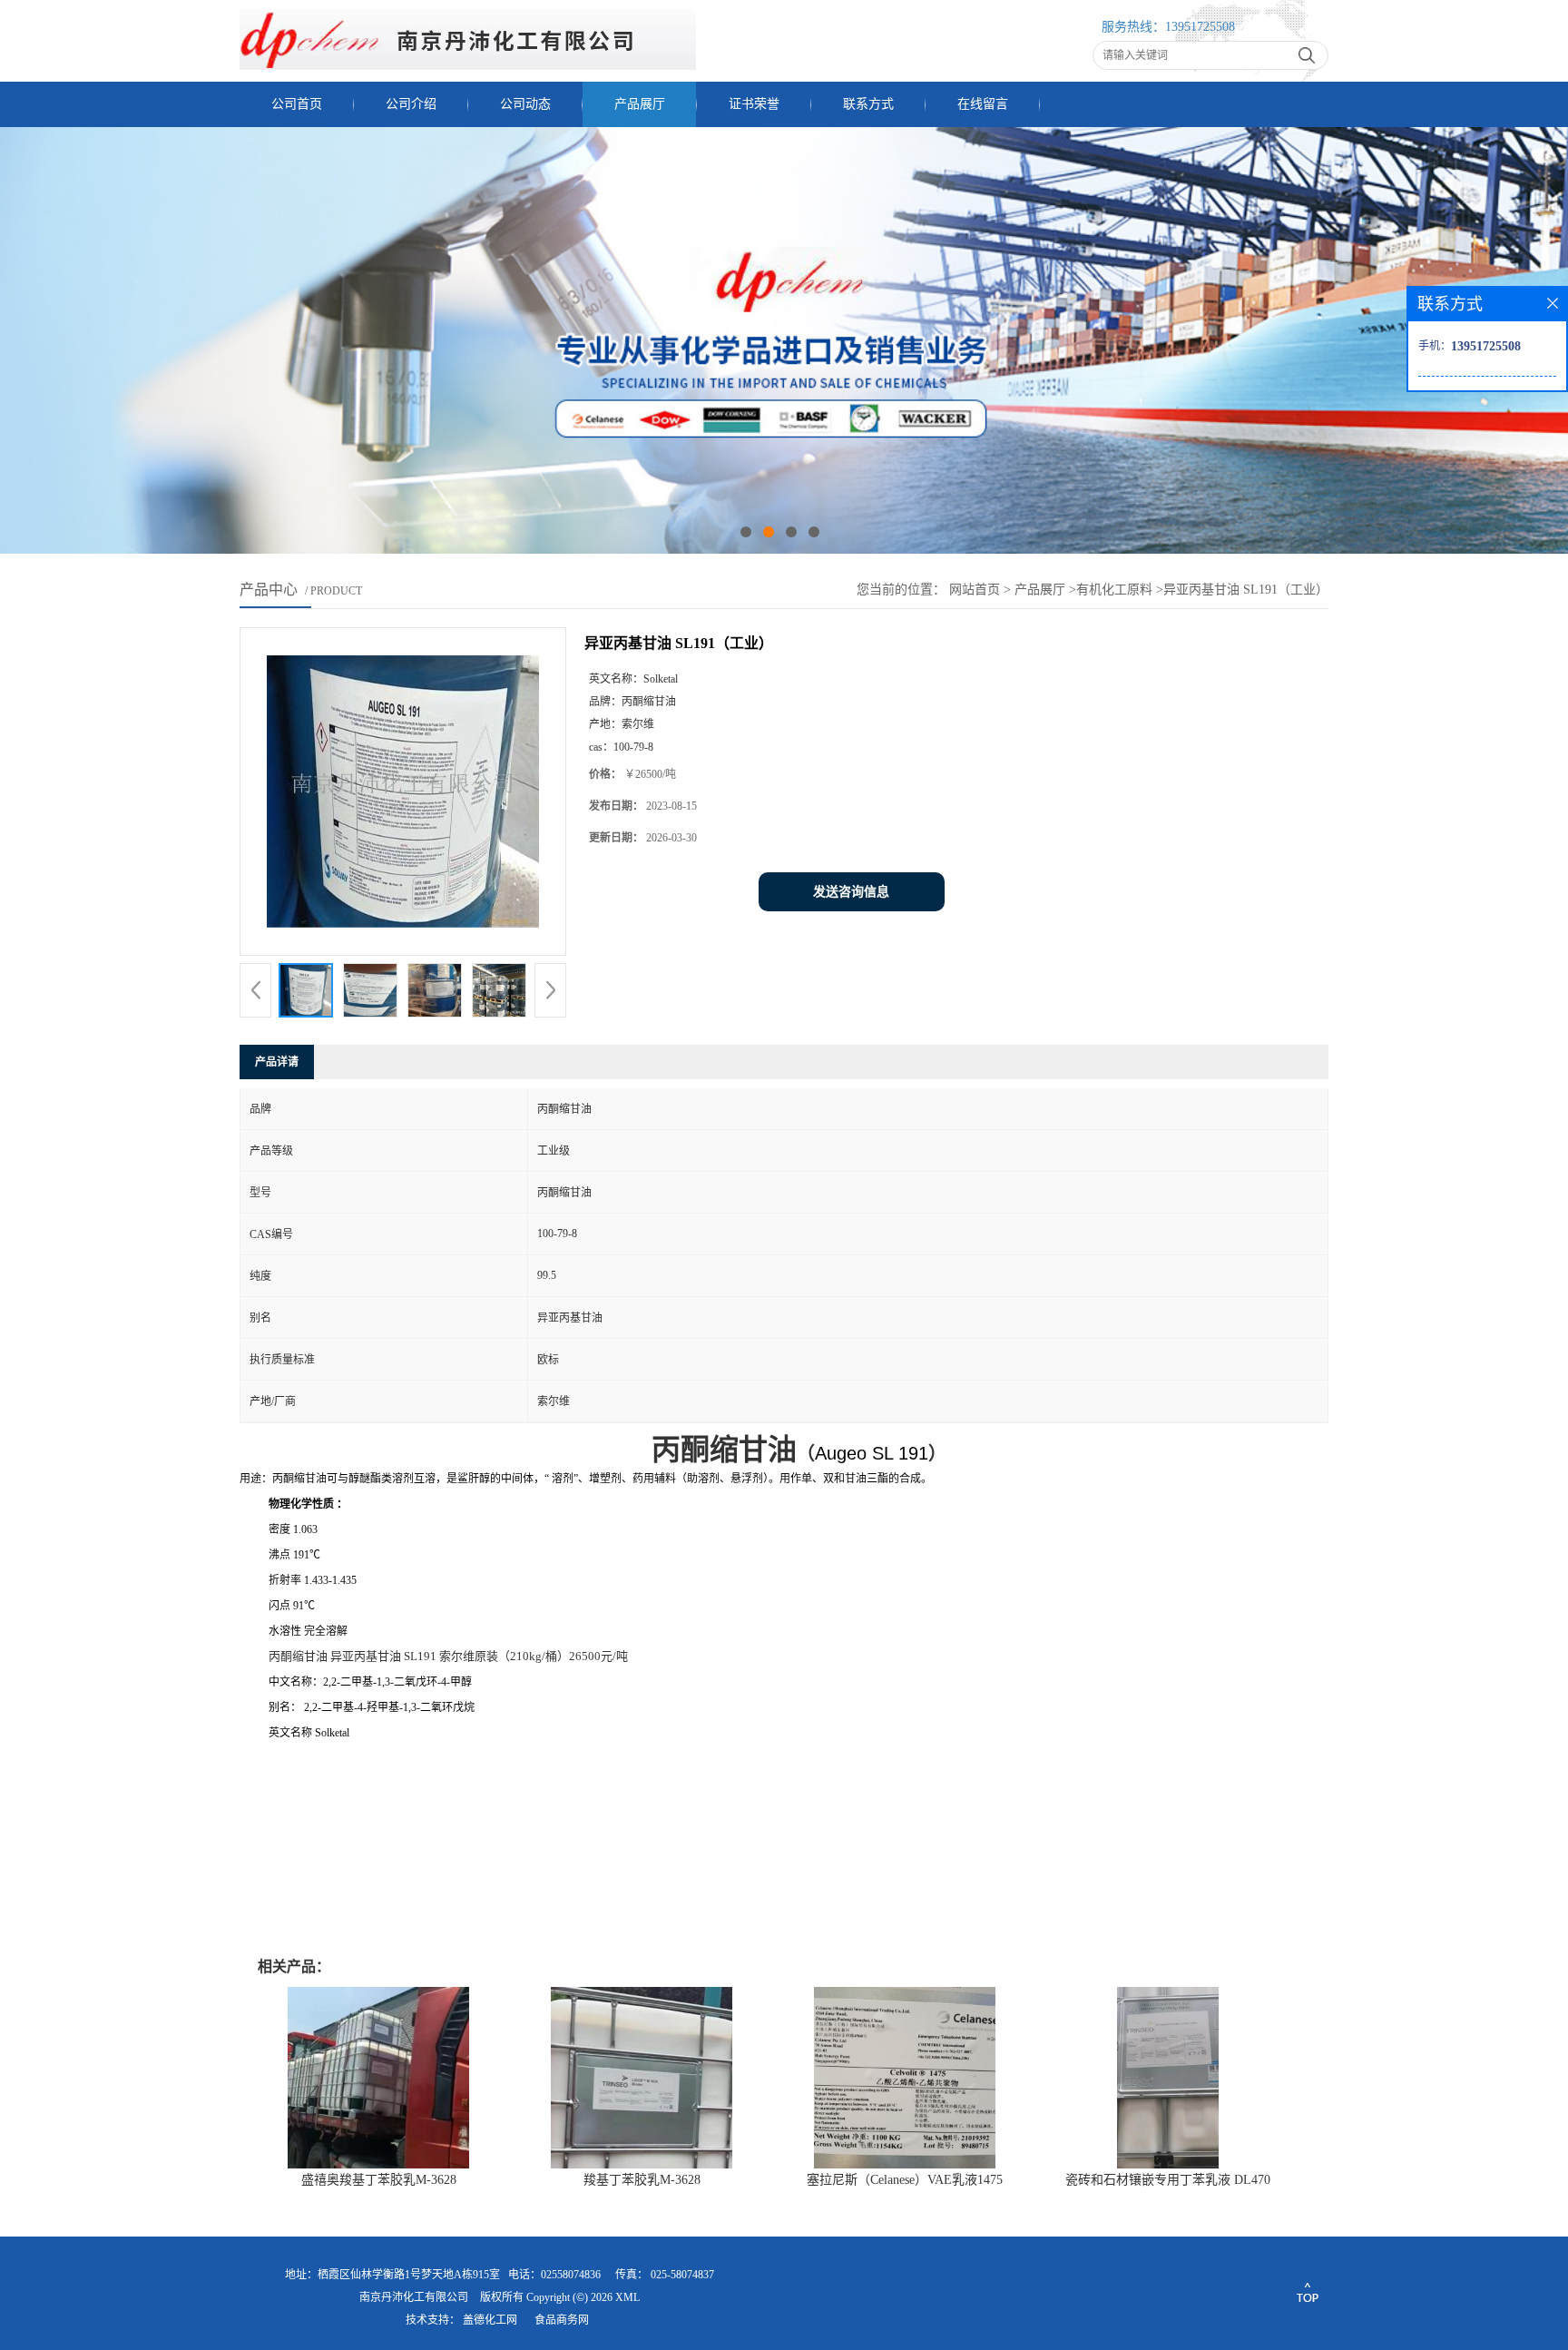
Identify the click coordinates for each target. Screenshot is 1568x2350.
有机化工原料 (1114, 590)
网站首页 (975, 590)
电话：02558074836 (554, 2275)
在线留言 (983, 104)
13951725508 (1200, 27)
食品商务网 (562, 2320)
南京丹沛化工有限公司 (414, 2297)
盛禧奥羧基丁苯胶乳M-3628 (379, 2180)
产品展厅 (640, 104)
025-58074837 (682, 2275)
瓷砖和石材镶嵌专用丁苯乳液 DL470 (1168, 2180)
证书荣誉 (754, 104)
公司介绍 (411, 104)
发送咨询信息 (851, 892)
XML (627, 2297)
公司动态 (525, 104)
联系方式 (868, 104)
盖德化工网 (490, 2320)
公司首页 (297, 104)
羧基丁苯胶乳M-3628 (642, 2180)
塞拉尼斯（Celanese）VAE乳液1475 (905, 2180)
